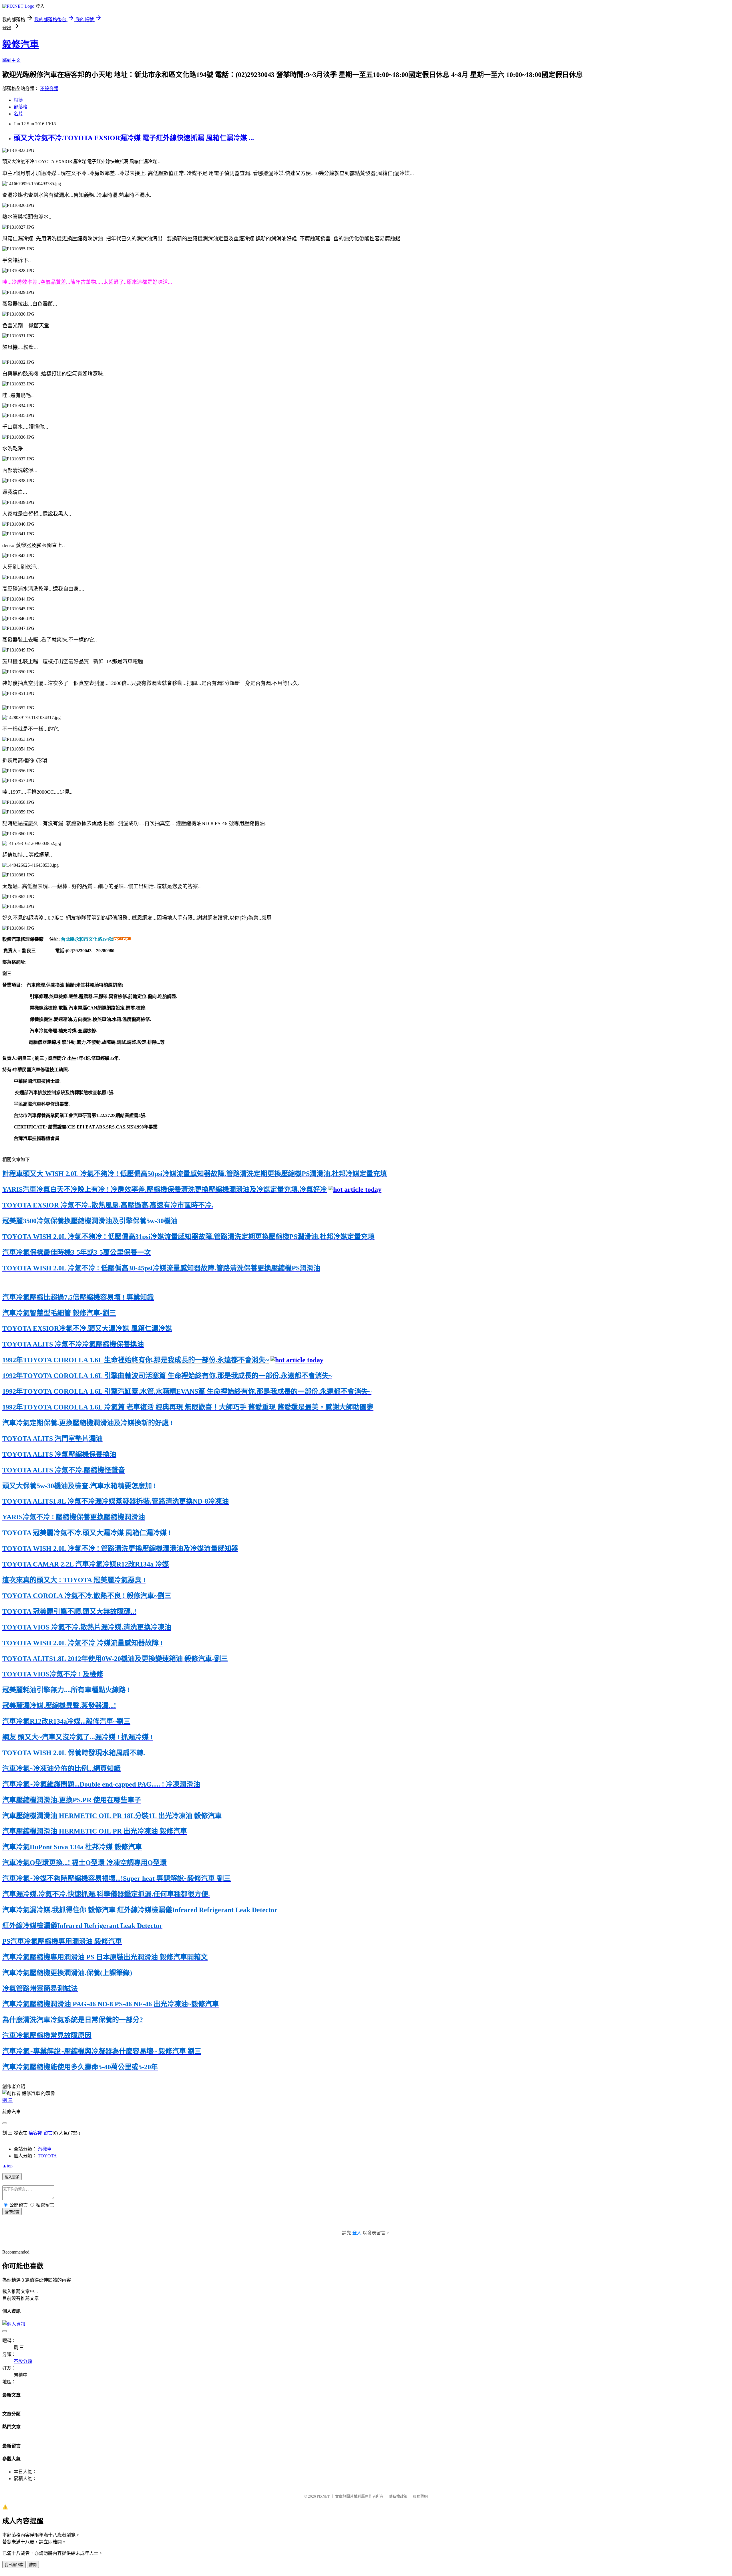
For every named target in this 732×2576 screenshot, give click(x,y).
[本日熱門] (355, 1189)
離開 (33, 2565)
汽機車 (45, 2149)
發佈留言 (12, 2212)
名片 (18, 114)
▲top (7, 2166)
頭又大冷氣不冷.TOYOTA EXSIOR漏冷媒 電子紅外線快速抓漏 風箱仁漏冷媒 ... (134, 138)
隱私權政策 (398, 2496)
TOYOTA (47, 2156)
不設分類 (49, 89)
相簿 (18, 100)
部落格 (21, 107)
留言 (48, 2133)
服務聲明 (420, 2496)
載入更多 (12, 2177)
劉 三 (7, 2100)
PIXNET (323, 2496)
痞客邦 (35, 2133)
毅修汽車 (21, 44)
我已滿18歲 (14, 2565)
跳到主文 (11, 60)
